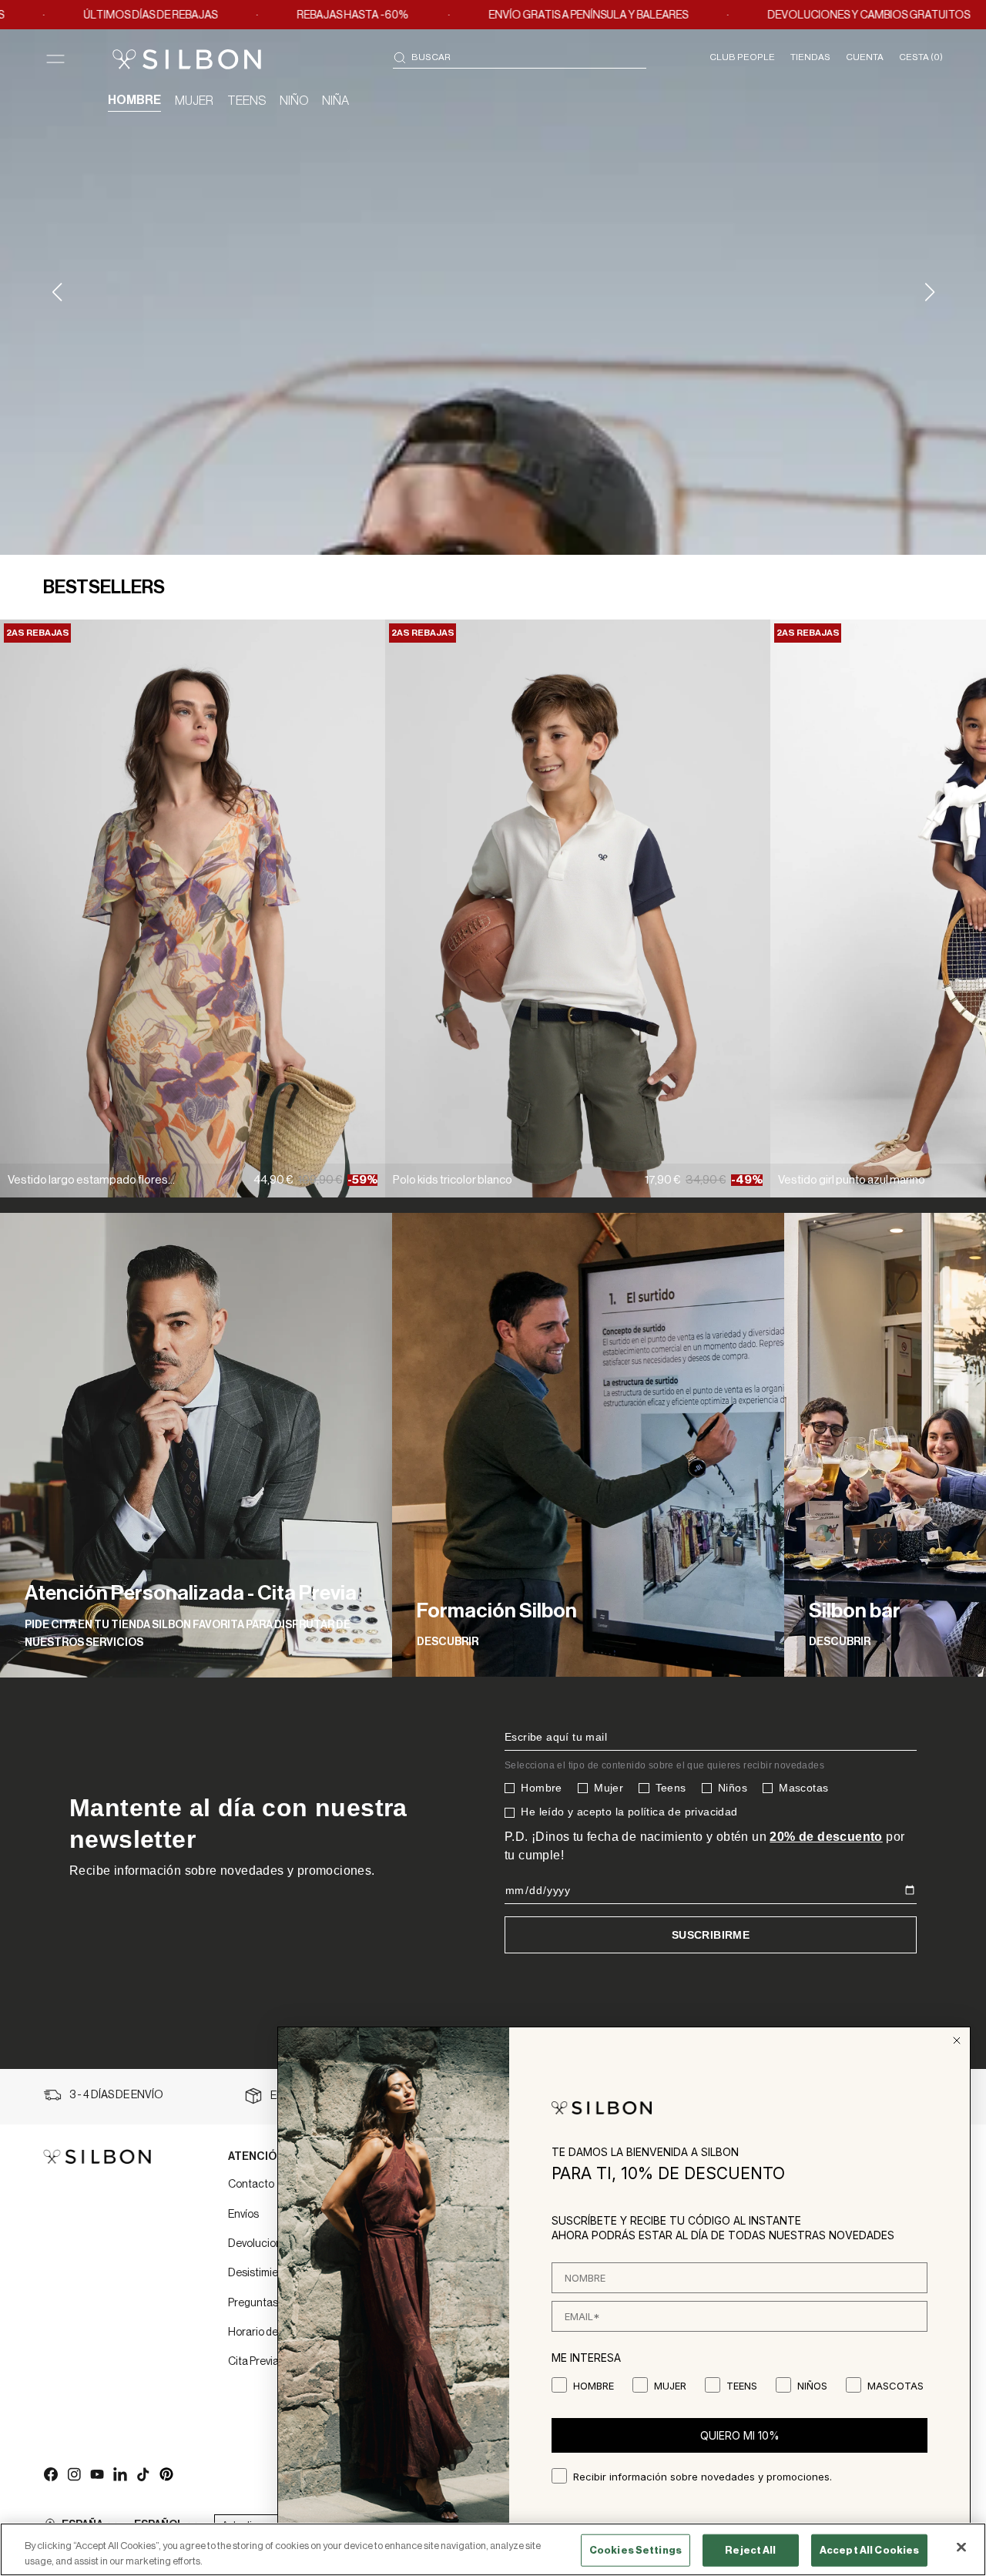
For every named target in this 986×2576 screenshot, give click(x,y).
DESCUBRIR (448, 1642)
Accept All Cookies (869, 2550)
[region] (493, 2549)
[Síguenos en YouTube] (96, 2474)
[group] (196, 1445)
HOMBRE (134, 100)
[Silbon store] (187, 59)
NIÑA (335, 101)
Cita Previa (253, 2362)
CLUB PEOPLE (742, 57)
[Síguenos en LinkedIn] (119, 2474)
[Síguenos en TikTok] (143, 2474)
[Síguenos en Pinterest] (166, 2474)
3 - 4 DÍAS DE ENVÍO (116, 2095)
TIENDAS (810, 57)
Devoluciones (261, 2244)
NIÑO (294, 101)
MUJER (194, 101)
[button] (929, 292)
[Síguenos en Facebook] (50, 2474)
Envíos (243, 2215)
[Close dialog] (957, 2040)
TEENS (246, 101)
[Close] (961, 2547)
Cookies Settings (636, 2550)
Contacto (251, 2185)
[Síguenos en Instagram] (73, 2474)
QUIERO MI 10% (740, 2435)
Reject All (750, 2550)
